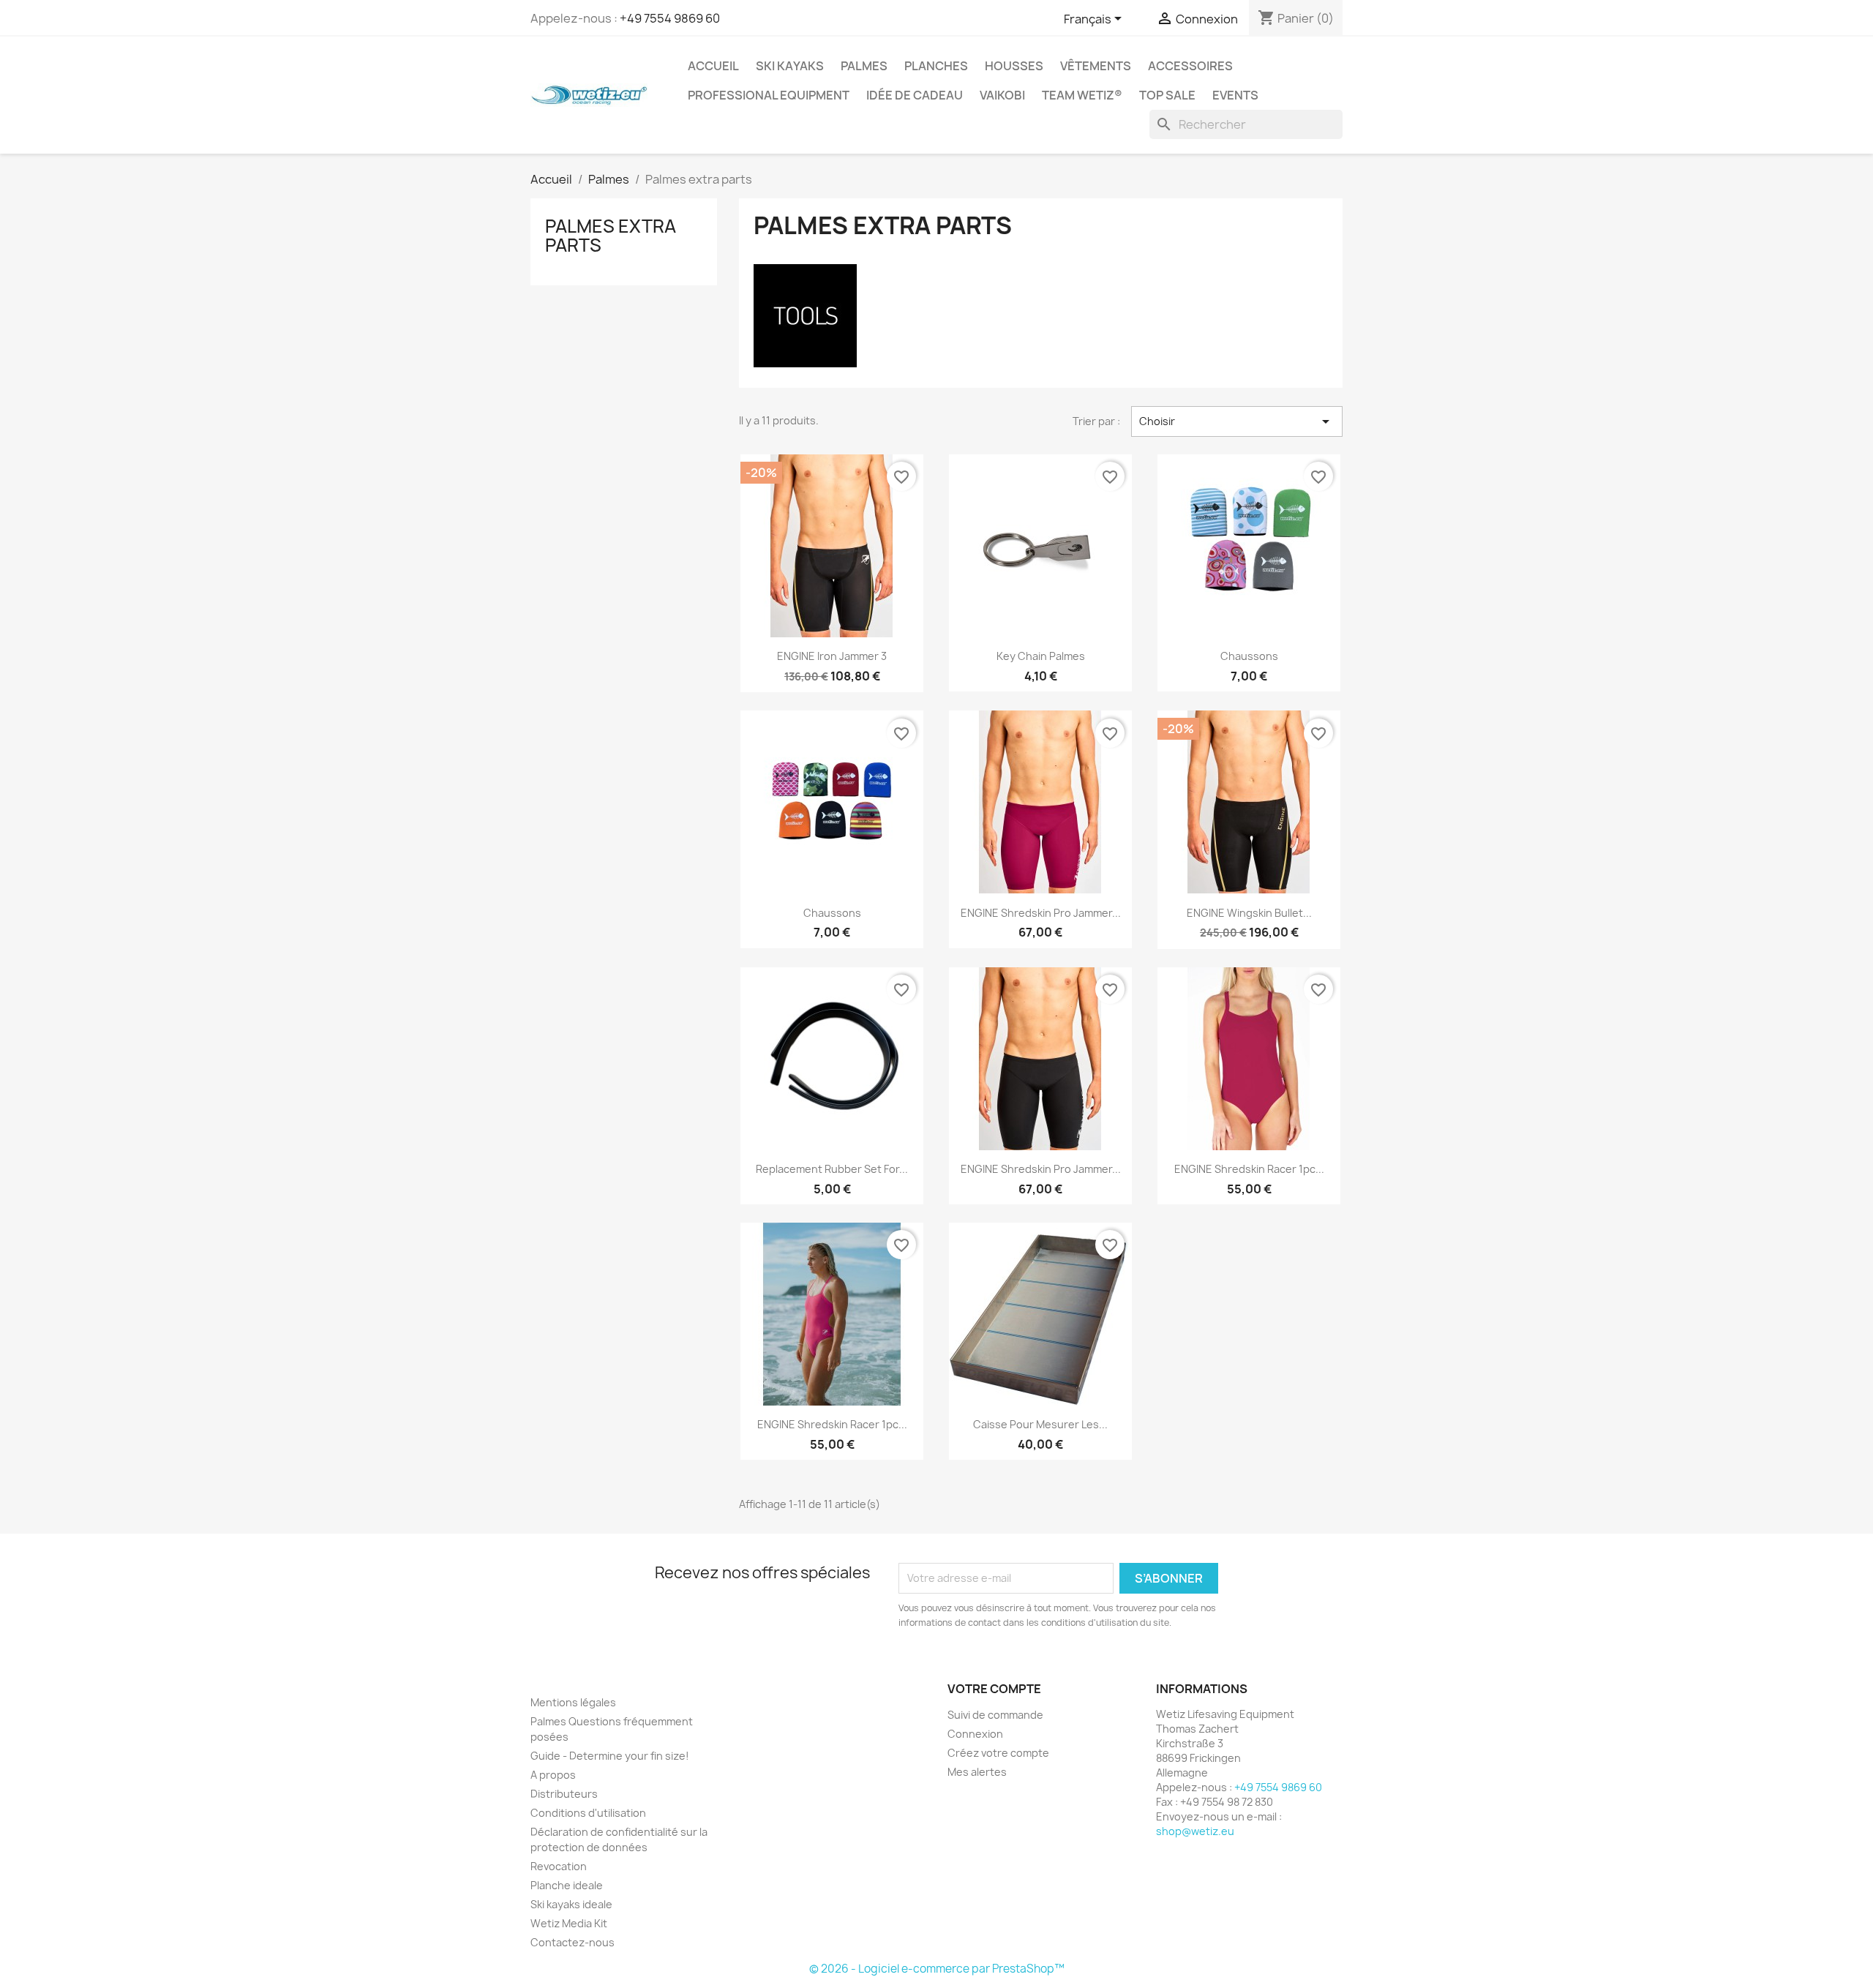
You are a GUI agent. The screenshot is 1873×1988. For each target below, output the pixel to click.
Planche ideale (567, 1885)
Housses (1014, 66)
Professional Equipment (769, 95)
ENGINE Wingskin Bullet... (1249, 913)
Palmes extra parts (611, 236)
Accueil (713, 66)
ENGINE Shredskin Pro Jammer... (1041, 913)
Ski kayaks (790, 66)
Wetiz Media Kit (569, 1923)
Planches (936, 66)
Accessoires (1190, 66)
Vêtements (1096, 66)
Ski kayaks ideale (571, 1904)
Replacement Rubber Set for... (832, 1169)
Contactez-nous (573, 1942)
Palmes (864, 66)
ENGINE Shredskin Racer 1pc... (1249, 1169)
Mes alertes (977, 1772)
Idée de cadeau (915, 95)
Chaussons (1249, 656)
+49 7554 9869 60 (670, 18)
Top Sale (1167, 95)
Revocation (559, 1866)
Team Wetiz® (1082, 95)
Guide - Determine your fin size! (610, 1756)
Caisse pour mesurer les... (1040, 1424)
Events (1235, 95)
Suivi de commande (995, 1715)
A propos (553, 1775)
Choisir (1237, 421)
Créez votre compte (998, 1753)
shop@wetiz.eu (1195, 1831)
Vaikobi (1002, 95)
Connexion (975, 1734)
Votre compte (994, 1689)
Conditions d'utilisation (588, 1813)
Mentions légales (573, 1702)
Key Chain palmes (1041, 656)
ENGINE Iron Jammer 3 (832, 656)
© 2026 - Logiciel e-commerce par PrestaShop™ (937, 1969)
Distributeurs (564, 1794)
